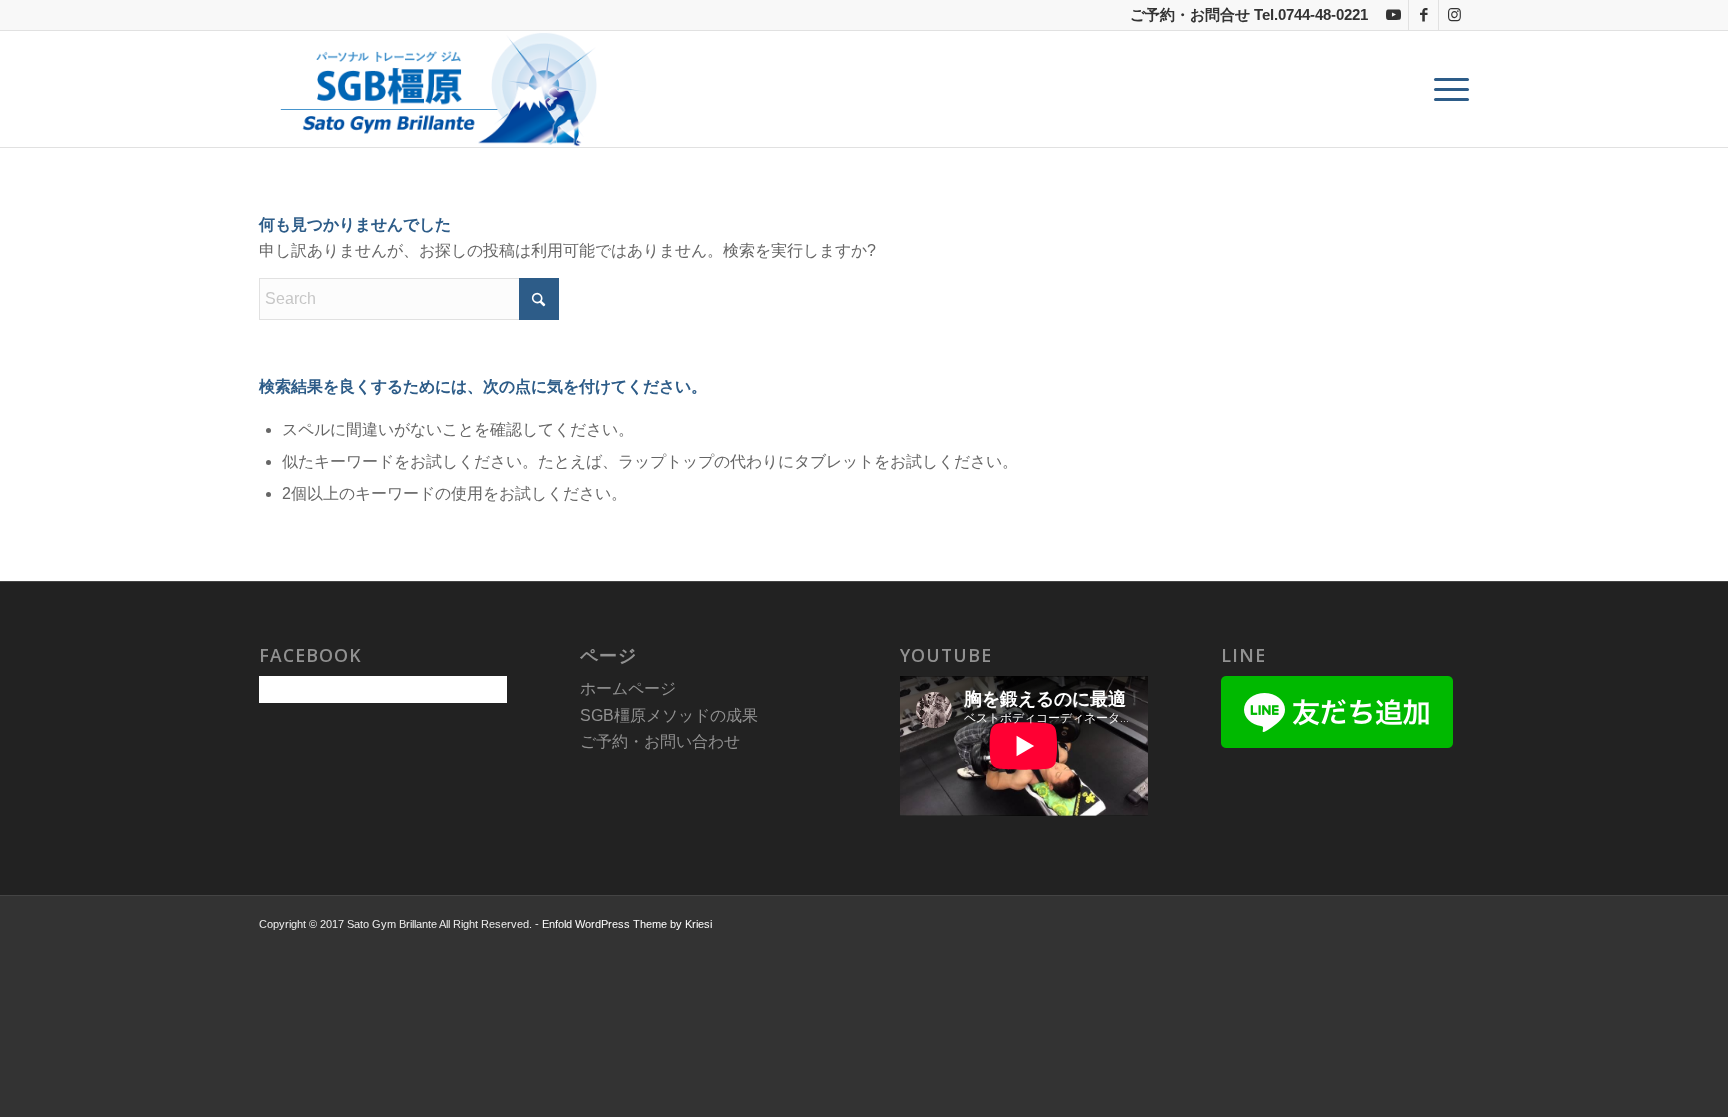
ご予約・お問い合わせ (660, 741)
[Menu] (1445, 89)
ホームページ (628, 688)
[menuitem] (1445, 89)
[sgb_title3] (433, 89)
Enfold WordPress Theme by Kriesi (627, 924)
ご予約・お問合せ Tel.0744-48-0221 (1249, 14)
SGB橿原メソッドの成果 (669, 715)
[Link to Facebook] (1423, 15)
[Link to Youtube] (1393, 15)
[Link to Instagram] (1454, 15)
